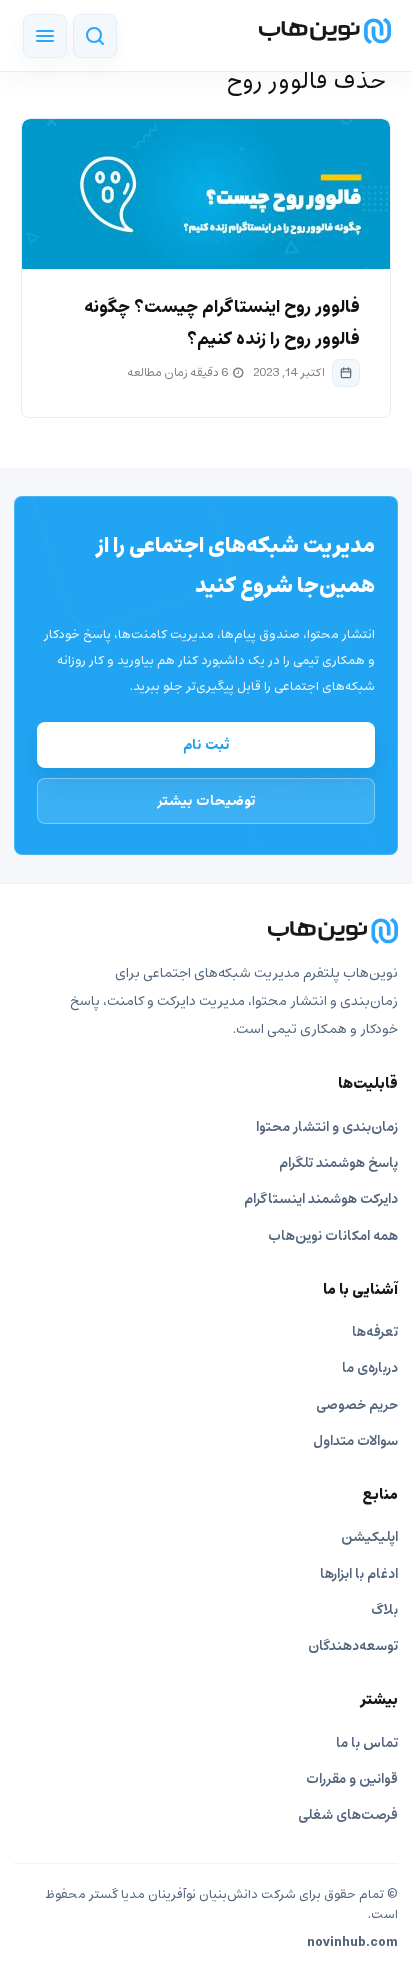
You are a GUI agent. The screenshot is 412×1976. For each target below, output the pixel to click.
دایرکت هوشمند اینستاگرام (321, 1199)
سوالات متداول (355, 1441)
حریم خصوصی (357, 1405)
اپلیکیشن (369, 1537)
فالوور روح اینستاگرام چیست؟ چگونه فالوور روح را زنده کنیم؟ (222, 323)
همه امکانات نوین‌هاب (333, 1236)
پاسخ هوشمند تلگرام (338, 1163)
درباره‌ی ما (370, 1368)
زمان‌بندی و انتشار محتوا (327, 1127)
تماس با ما (367, 1743)
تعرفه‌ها (375, 1332)
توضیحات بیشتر (206, 801)
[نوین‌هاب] (206, 931)
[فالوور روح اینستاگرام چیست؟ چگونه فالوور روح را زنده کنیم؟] (206, 194)
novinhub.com (352, 1942)
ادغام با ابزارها (359, 1574)
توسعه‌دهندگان (353, 1646)
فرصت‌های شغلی (348, 1815)
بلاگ (384, 1610)
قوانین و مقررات (352, 1779)
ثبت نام (206, 745)
